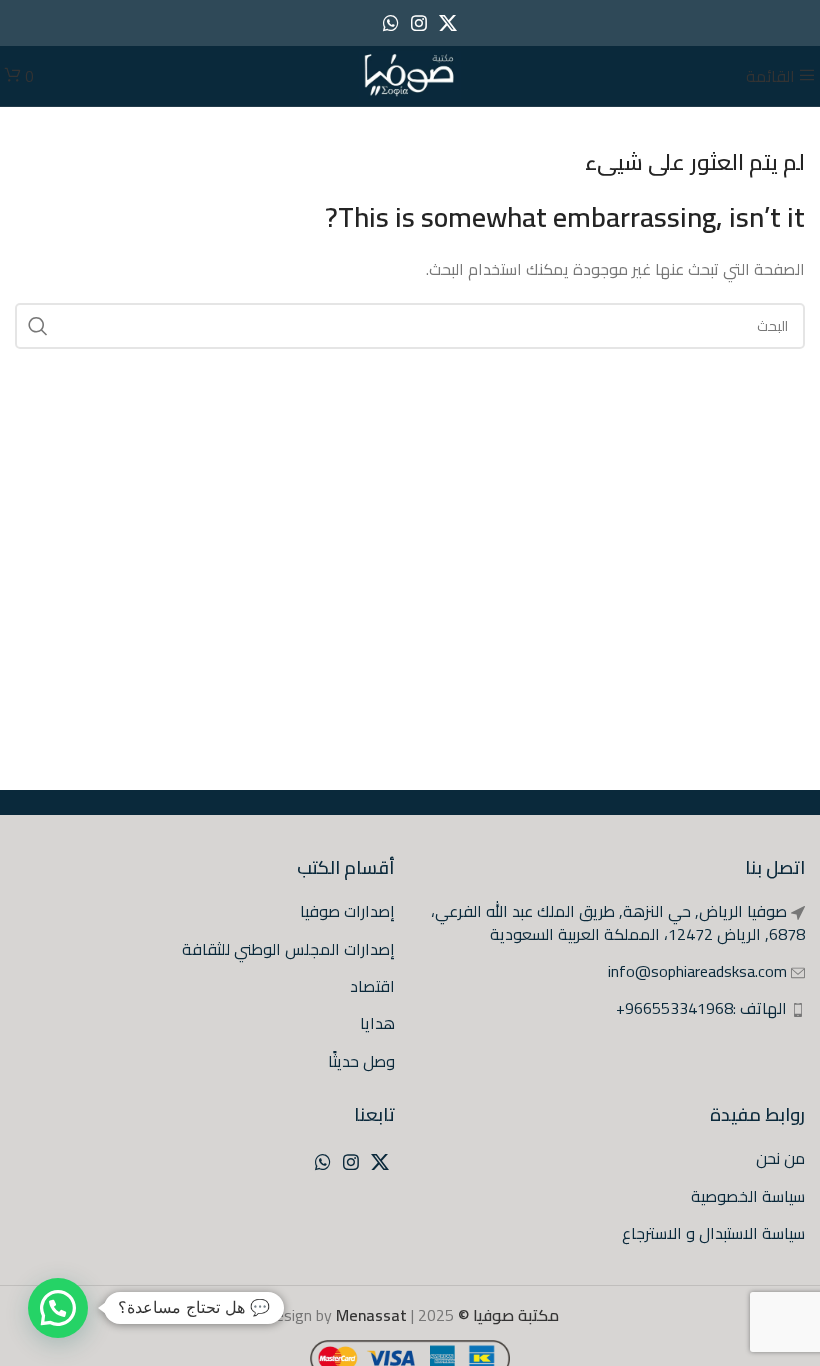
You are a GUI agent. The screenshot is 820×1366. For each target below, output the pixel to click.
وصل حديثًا (361, 1061)
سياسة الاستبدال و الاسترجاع (713, 1233)
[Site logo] (409, 74)
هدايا (377, 1023)
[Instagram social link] (419, 23)
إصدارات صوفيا (347, 911)
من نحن (780, 1158)
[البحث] (38, 326)
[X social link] (448, 23)
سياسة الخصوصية (748, 1196)
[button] (58, 1308)
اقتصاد (372, 986)
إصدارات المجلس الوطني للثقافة (288, 949)
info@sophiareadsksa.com (697, 971)
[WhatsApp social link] (391, 23)
